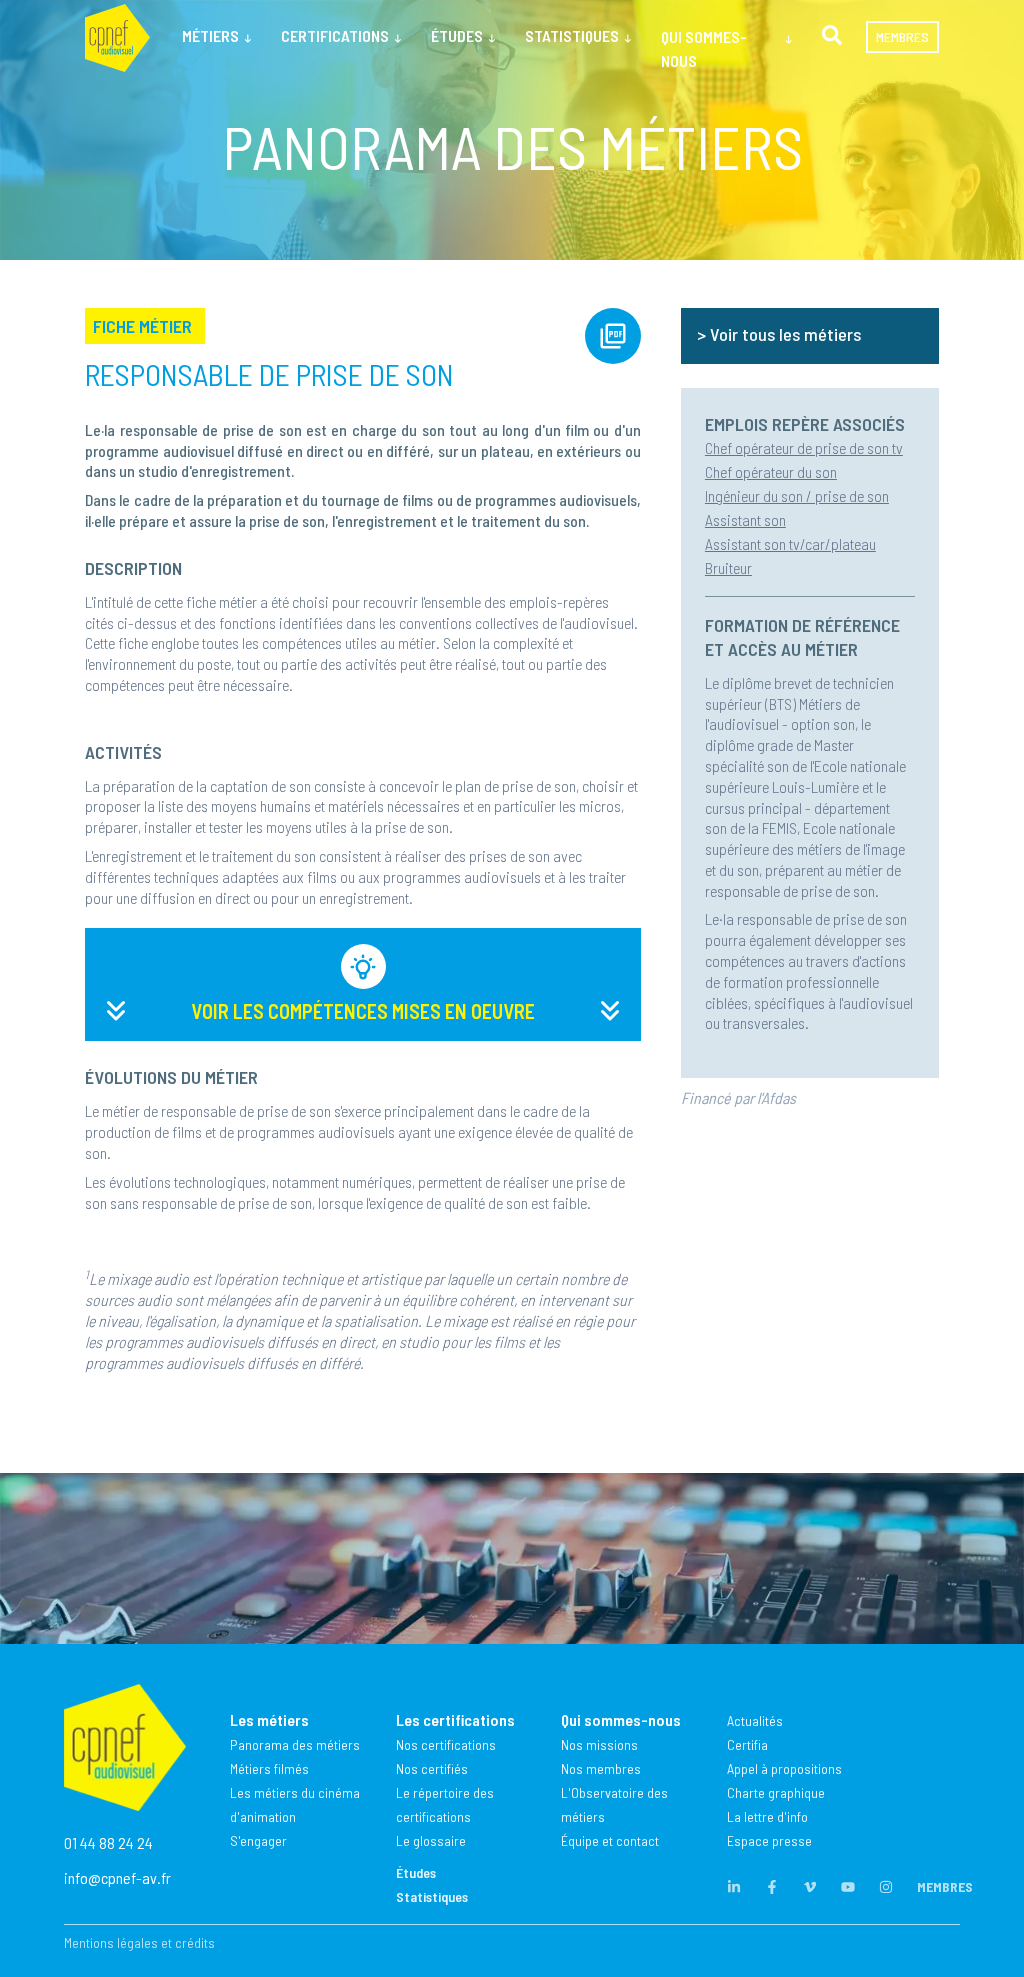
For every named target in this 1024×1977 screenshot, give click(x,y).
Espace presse (769, 1840)
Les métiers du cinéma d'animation (295, 1804)
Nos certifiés (432, 1768)
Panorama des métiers (295, 1744)
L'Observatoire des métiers (614, 1804)
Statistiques (432, 1896)
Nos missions (599, 1744)
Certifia (747, 1744)
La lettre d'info (767, 1816)
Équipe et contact (610, 1840)
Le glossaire (431, 1840)
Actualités (755, 1720)
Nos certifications (446, 1744)
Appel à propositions (784, 1768)
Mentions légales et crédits (139, 1942)
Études (416, 1872)
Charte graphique (776, 1792)
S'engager (258, 1840)
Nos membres (601, 1768)
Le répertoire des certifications (445, 1804)
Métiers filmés (269, 1768)
